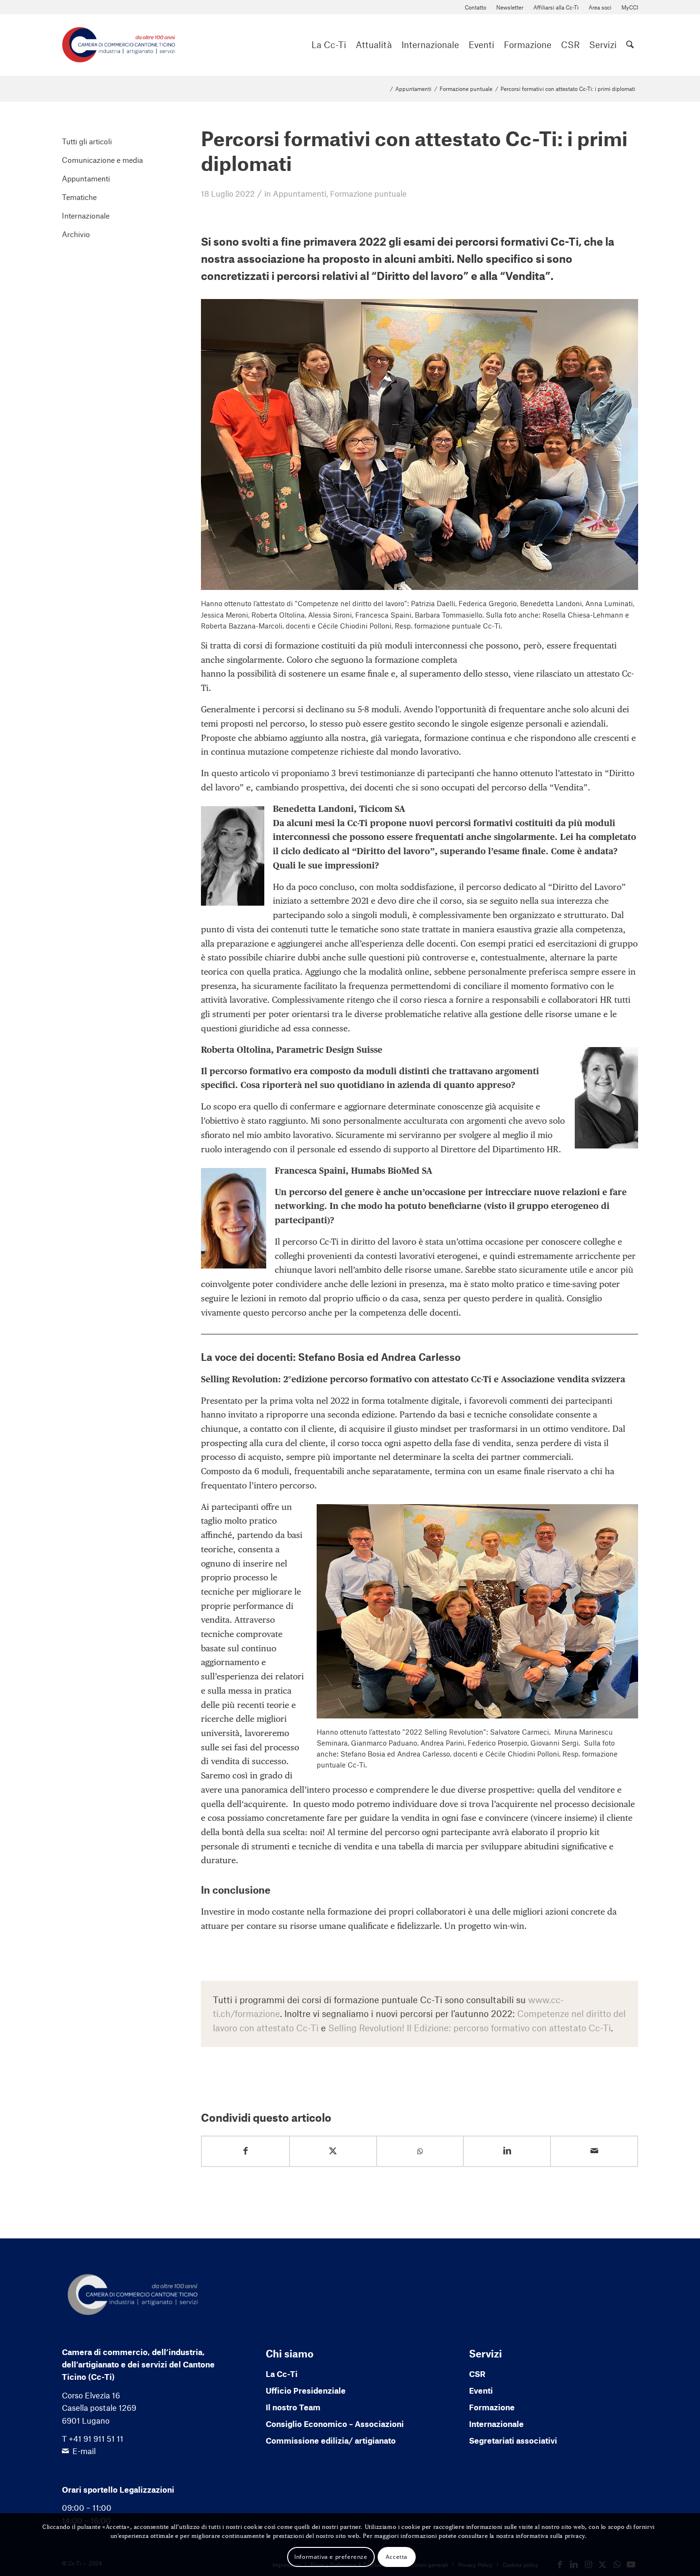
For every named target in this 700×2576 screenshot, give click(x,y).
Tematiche (79, 197)
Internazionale (86, 215)
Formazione (492, 2407)
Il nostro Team (293, 2407)
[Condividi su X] (333, 2151)
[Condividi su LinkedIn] (507, 2151)
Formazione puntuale (368, 193)
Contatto (475, 7)
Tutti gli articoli (87, 141)
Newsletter (510, 7)
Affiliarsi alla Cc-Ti (556, 7)
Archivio (76, 234)
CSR (477, 2374)
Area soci (600, 7)
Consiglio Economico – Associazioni (335, 2424)
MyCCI (630, 7)
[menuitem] (476, 7)
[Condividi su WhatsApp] (420, 2152)
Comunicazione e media (102, 160)
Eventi (481, 2390)
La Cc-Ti (282, 2374)
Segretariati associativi (513, 2440)
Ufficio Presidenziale (306, 2390)
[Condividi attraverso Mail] (594, 2151)
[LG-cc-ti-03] (119, 45)
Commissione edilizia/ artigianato (331, 2440)
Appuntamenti (300, 193)
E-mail (84, 2451)
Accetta (397, 2556)
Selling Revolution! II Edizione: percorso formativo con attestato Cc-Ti (470, 2028)
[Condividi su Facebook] (245, 2151)
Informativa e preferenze (331, 2556)
